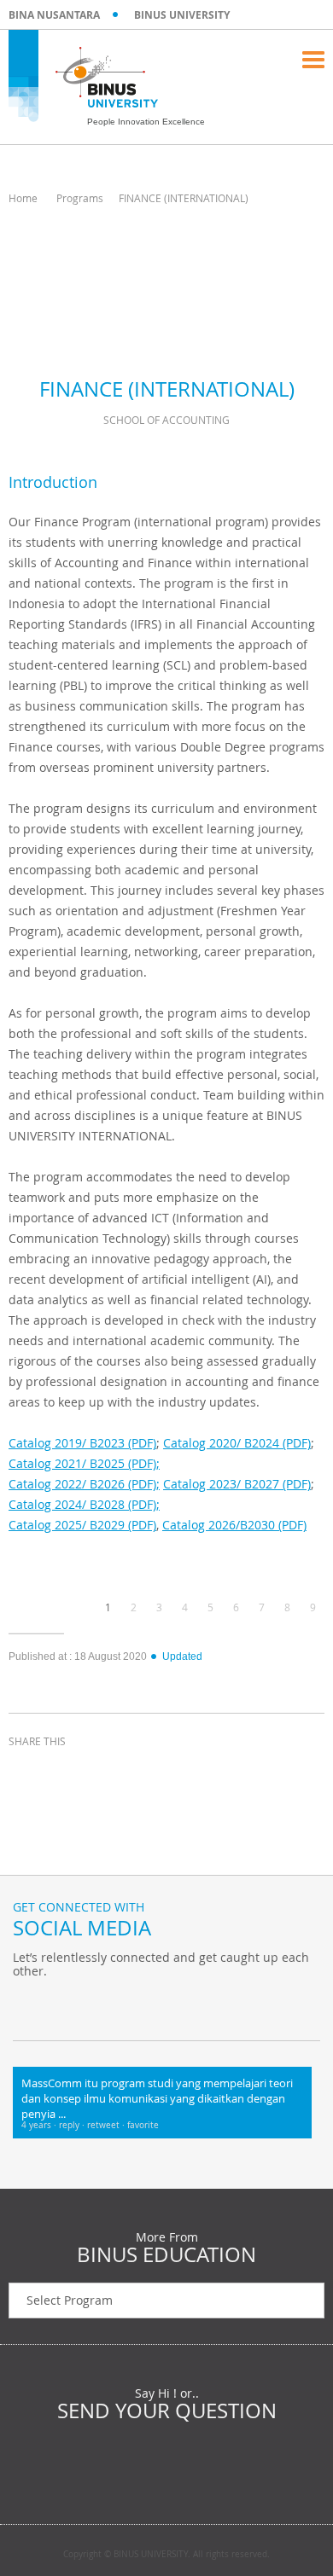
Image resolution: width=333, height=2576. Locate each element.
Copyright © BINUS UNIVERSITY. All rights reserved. (166, 2555)
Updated (182, 1656)
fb (30, 2006)
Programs (80, 198)
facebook (26, 1772)
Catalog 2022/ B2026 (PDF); (84, 1484)
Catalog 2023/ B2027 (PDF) (237, 1484)
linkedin (111, 1772)
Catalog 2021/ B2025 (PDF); (84, 1463)
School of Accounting (166, 420)
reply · (73, 2125)
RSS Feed (115, 2006)
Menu (313, 60)
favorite (143, 2125)
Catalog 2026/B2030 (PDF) (234, 1525)
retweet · (107, 2125)
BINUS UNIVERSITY (182, 15)
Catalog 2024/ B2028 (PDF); (84, 1504)
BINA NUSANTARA (54, 15)
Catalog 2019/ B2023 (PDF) (82, 1443)
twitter (68, 1772)
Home (23, 198)
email (154, 1772)
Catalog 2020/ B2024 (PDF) (237, 1443)
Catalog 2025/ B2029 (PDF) (82, 1525)
